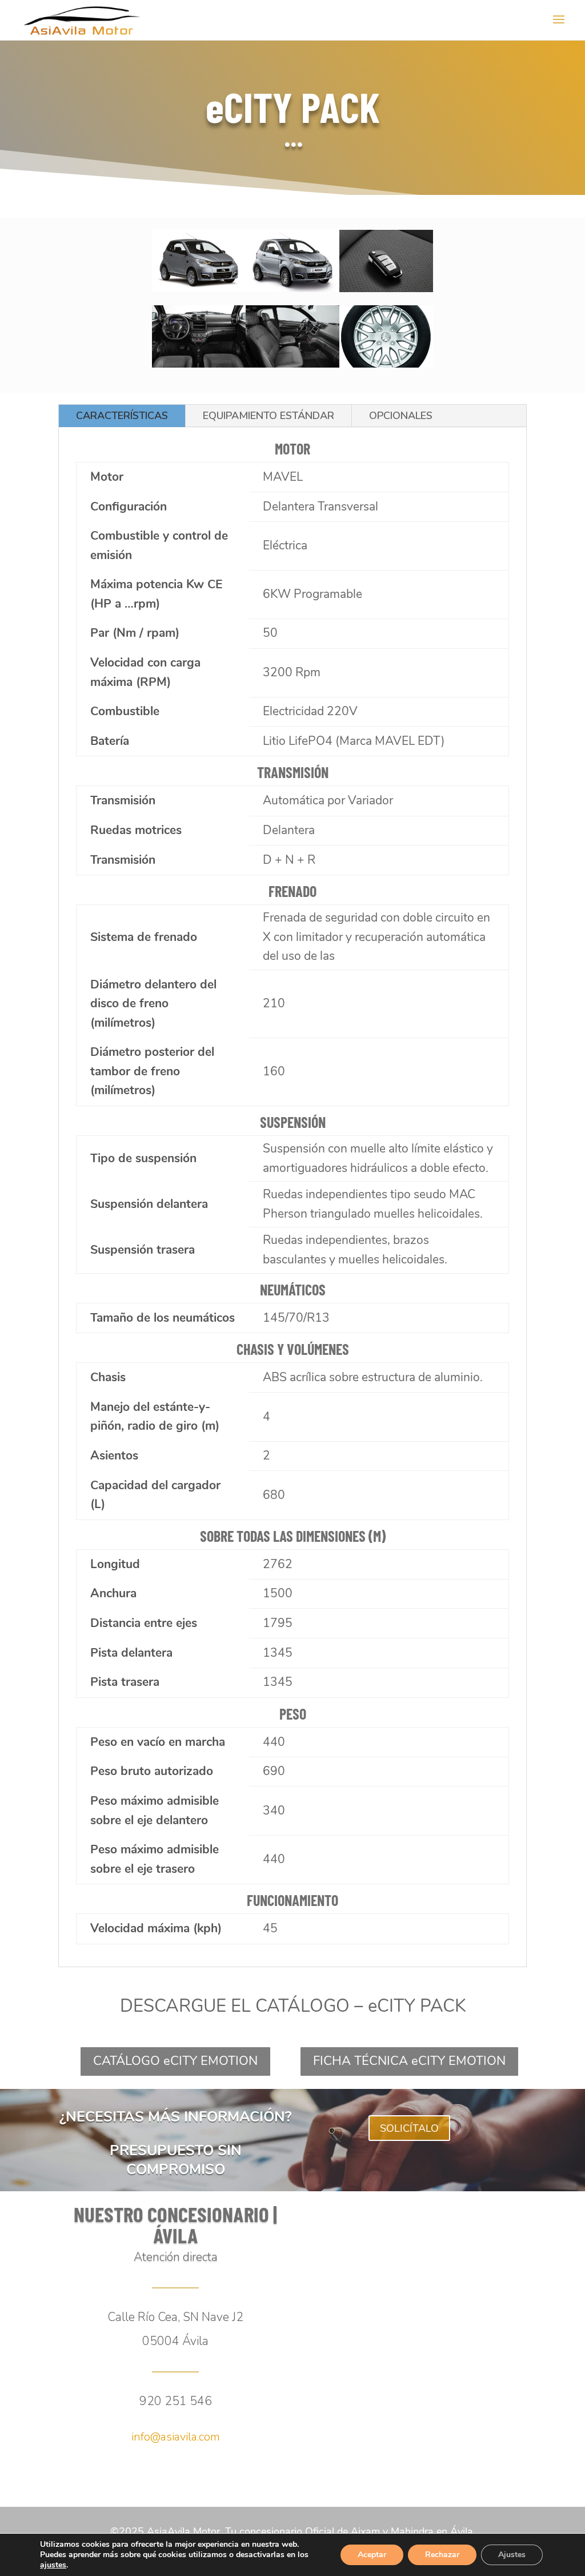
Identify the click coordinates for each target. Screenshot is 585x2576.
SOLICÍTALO (409, 2128)
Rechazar (442, 2555)
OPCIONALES (401, 416)
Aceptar (372, 2555)
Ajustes (512, 2555)
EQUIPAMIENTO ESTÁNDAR (269, 416)
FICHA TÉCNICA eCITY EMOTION (409, 2061)
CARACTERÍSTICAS (122, 416)
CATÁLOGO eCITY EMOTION (175, 2061)
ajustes (53, 2565)
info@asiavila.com (176, 2437)
